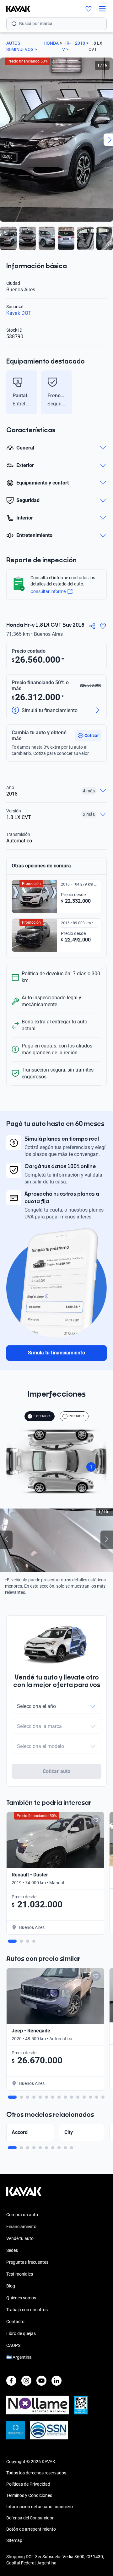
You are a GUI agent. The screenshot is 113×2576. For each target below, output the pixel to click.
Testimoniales (20, 2274)
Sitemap (14, 2540)
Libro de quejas (21, 2333)
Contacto (15, 2322)
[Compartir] (92, 626)
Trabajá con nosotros (27, 2310)
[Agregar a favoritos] (103, 626)
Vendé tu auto (20, 2238)
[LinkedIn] (56, 2381)
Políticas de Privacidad (28, 2484)
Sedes (12, 2250)
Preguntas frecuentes (27, 2262)
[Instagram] (26, 2381)
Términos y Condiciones (29, 2495)
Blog (11, 2286)
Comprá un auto (22, 2215)
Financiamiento (21, 2227)
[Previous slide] (9, 392)
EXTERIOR (42, 1416)
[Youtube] (41, 2381)
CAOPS (13, 2345)
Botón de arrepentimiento (31, 2529)
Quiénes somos (21, 2298)
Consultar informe (48, 591)
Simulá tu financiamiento (56, 1353)
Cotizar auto (56, 1771)
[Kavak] (15, 9)
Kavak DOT (19, 313)
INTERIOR (76, 1416)
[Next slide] (104, 392)
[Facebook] (11, 2381)
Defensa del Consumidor (30, 2518)
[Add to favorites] (96, 1820)
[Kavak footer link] (24, 2195)
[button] (88, 736)
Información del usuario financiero (40, 2507)
